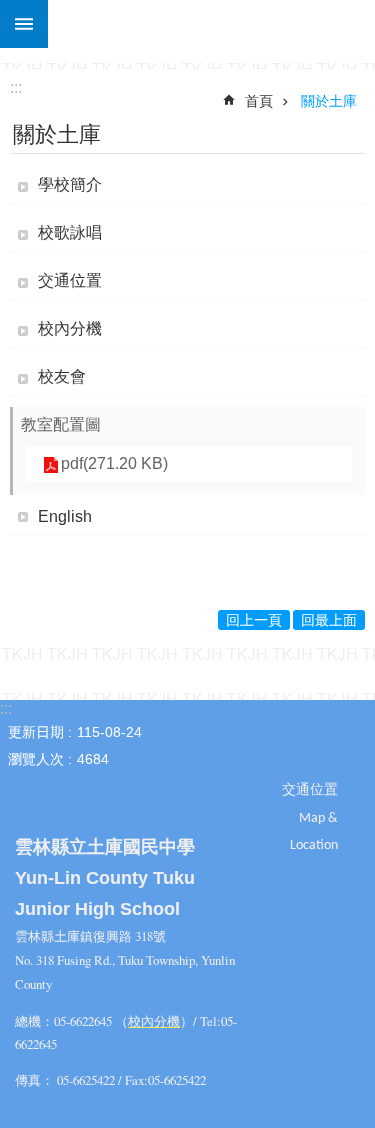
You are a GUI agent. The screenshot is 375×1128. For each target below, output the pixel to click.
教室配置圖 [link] (61, 424)
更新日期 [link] (36, 732)
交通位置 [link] (70, 280)
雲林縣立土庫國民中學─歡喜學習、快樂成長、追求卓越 (211, 24)
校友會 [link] (62, 376)
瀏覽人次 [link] (36, 759)
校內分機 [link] (70, 328)
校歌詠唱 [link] (70, 232)
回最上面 (329, 620)
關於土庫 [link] (329, 101)
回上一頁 (254, 620)
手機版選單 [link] (24, 24)
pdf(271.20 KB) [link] (114, 463)
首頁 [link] (259, 101)
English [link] (65, 516)
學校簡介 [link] (70, 184)
